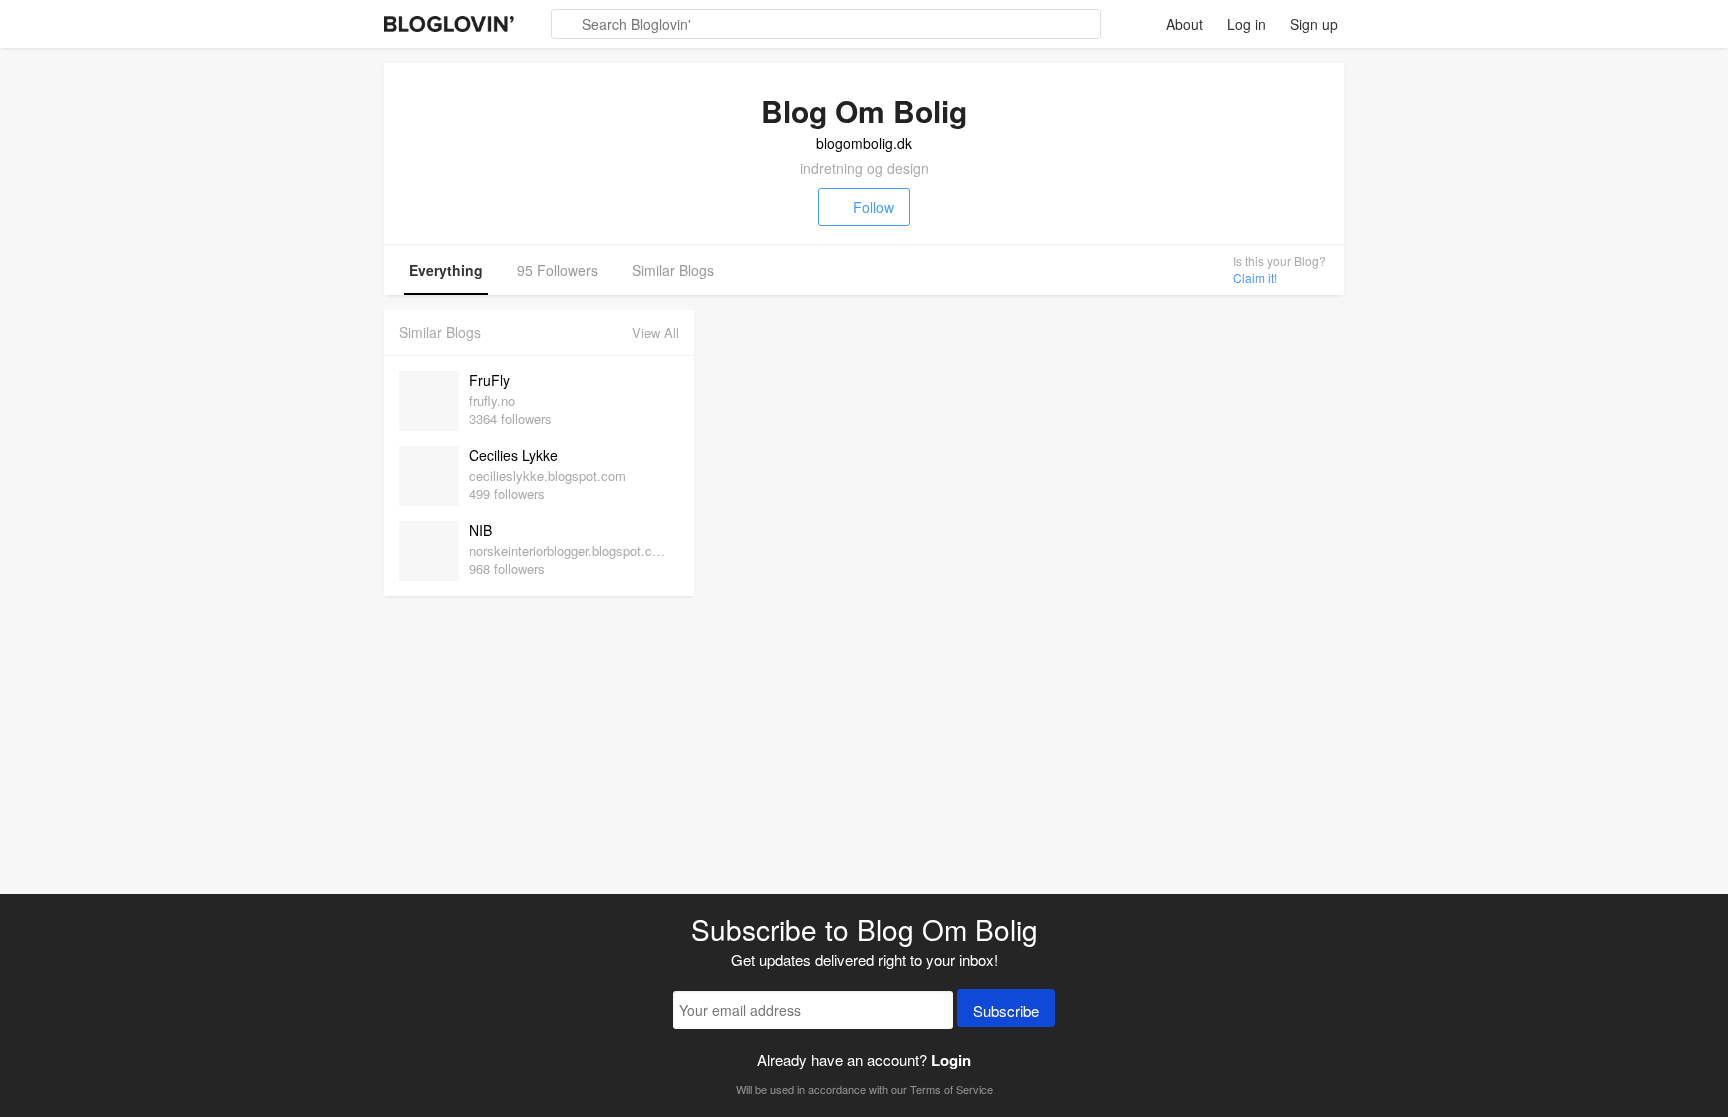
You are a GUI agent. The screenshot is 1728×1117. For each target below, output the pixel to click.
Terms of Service (951, 1089)
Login (951, 1060)
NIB (480, 530)
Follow (873, 207)
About (1184, 24)
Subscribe (1006, 1010)
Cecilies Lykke (513, 455)
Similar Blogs (673, 270)
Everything (446, 270)
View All (655, 332)
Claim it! (1255, 277)
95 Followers (557, 270)
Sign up (1314, 24)
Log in (1246, 24)
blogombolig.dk (864, 143)
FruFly (489, 380)
